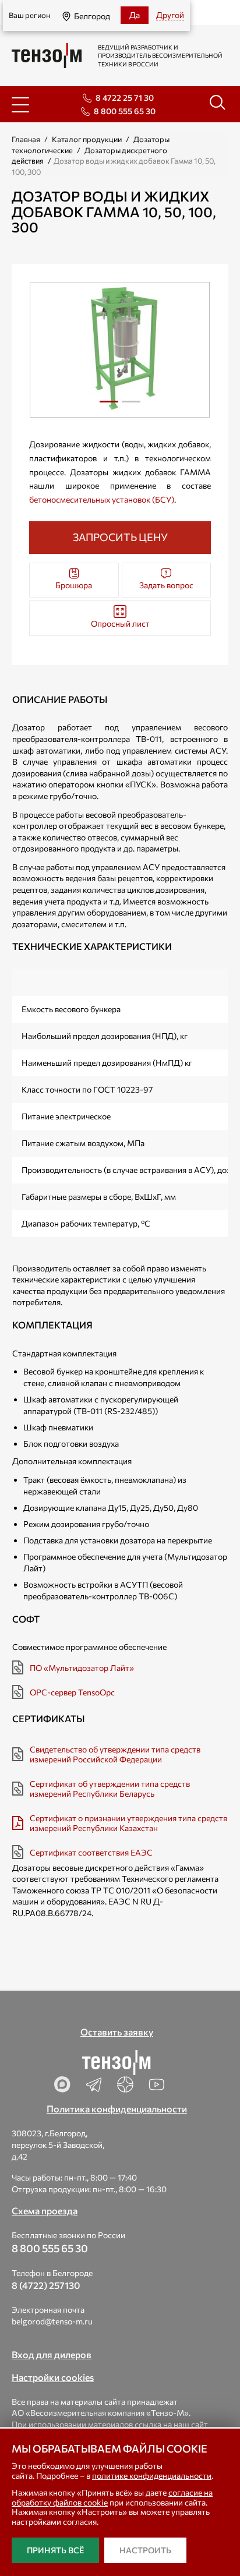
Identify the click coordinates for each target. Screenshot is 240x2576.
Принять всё (55, 2550)
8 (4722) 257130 (46, 2285)
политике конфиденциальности (152, 2476)
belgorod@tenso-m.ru (52, 2321)
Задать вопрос (166, 585)
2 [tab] (131, 406)
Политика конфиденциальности (117, 2109)
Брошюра (74, 585)
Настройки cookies (53, 2377)
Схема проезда (45, 2211)
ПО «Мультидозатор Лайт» (82, 1668)
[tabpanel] (120, 350)
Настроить (145, 2550)
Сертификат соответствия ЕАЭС (91, 1852)
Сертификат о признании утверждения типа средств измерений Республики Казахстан (128, 1823)
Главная (26, 139)
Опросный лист (120, 623)
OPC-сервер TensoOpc (72, 1692)
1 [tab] (109, 406)
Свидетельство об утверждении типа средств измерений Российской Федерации (115, 1754)
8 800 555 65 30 (125, 111)
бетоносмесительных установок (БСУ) (102, 499)
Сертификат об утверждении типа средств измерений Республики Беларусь (110, 1789)
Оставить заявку (117, 2032)
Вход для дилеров (52, 2354)
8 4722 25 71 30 (125, 98)
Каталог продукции (87, 139)
